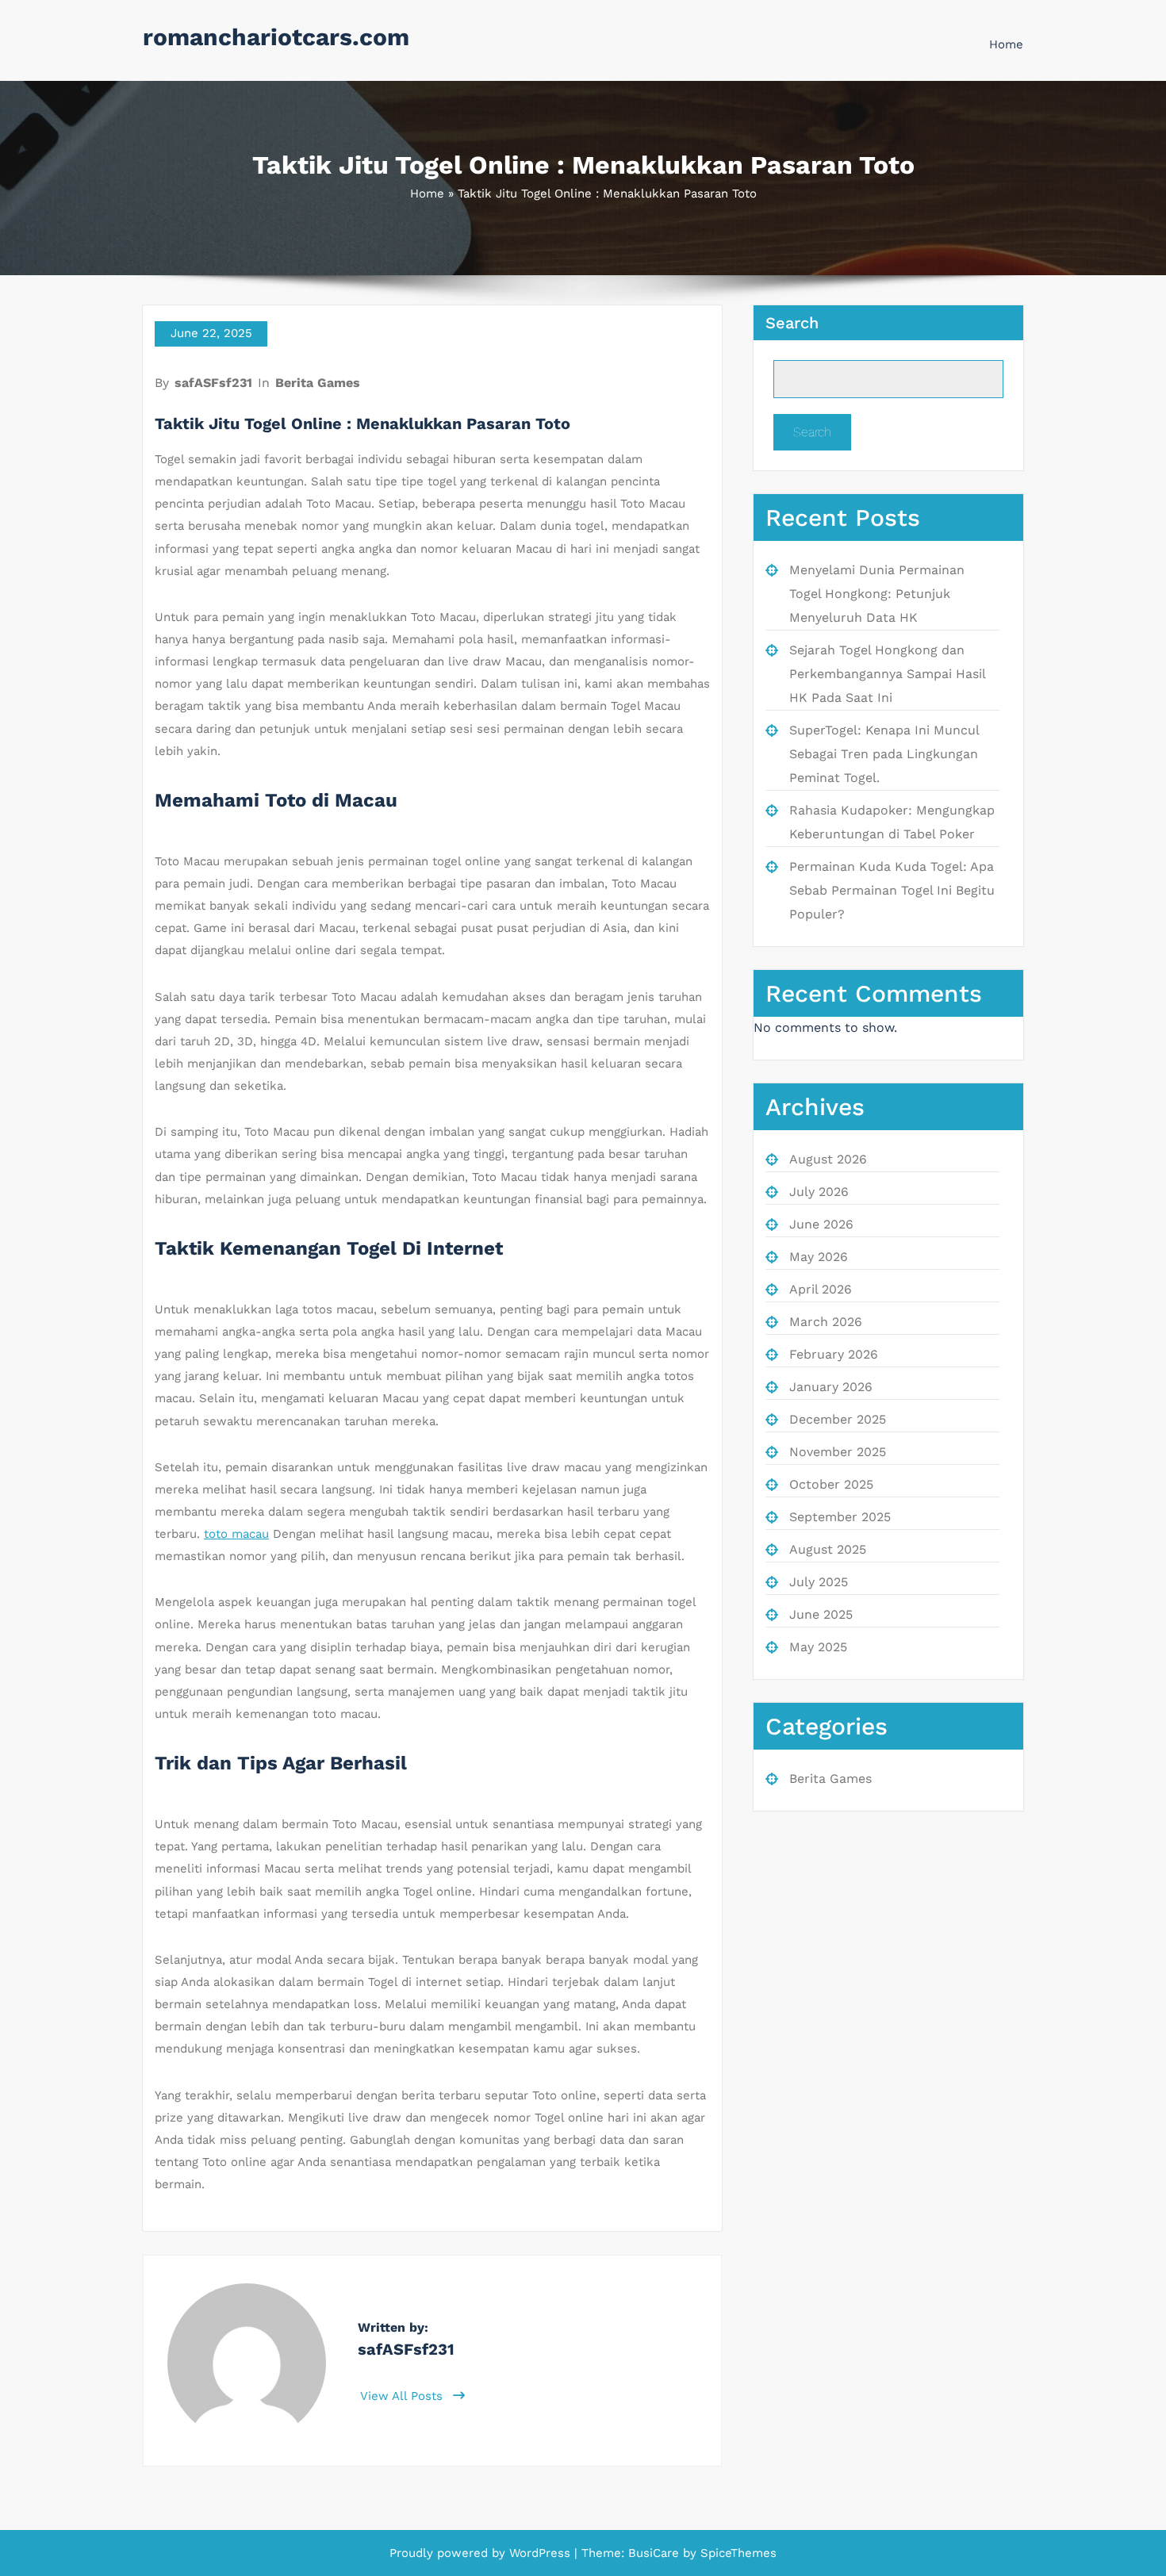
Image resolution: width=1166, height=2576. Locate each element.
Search (792, 323)
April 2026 (821, 1289)
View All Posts (403, 2396)
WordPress (540, 2553)
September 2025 (840, 1517)
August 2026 (828, 1159)
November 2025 (838, 1452)
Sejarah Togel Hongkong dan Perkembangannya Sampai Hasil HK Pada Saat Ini (887, 674)
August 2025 (828, 1549)
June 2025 (821, 1614)
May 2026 (819, 1257)
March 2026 (826, 1322)
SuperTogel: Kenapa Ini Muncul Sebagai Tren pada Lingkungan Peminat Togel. (884, 754)
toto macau (236, 1534)
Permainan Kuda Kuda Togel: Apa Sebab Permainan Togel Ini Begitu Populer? (892, 890)
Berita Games (318, 383)
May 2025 (818, 1647)
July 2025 (819, 1582)
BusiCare (656, 2553)
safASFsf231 (213, 383)
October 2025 (831, 1484)
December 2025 (838, 1419)
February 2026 (834, 1354)
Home (1006, 44)
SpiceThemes (736, 2553)
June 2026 (821, 1224)
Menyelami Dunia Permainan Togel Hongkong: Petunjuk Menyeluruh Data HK (877, 594)
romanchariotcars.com (276, 37)
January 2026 (831, 1387)
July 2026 (819, 1192)
